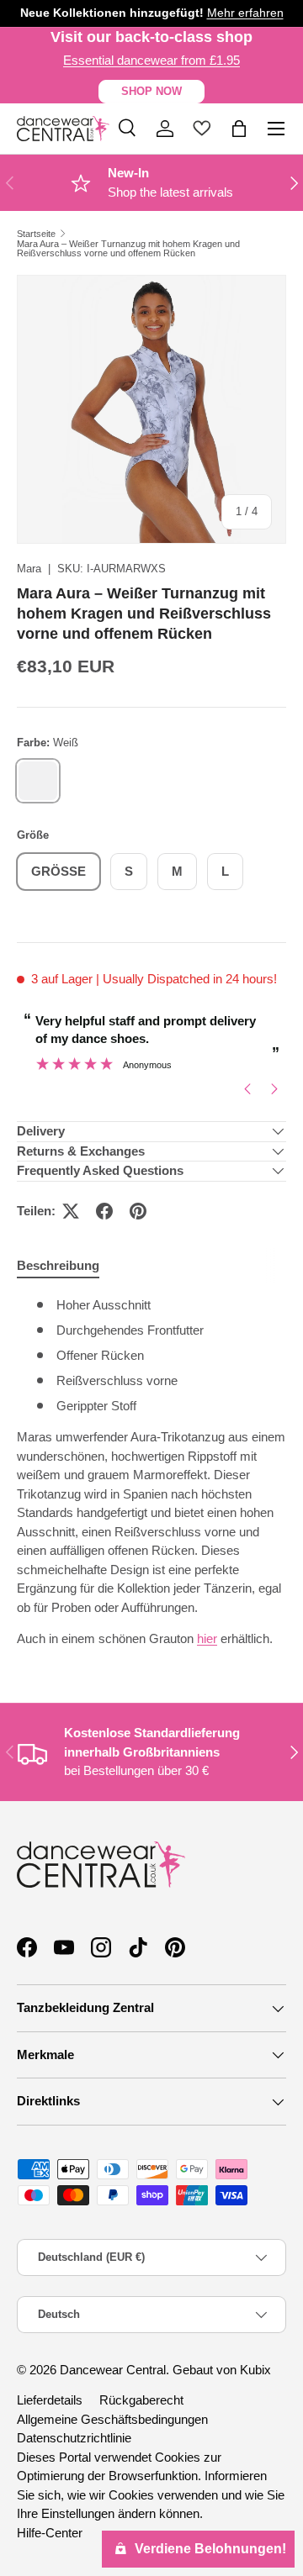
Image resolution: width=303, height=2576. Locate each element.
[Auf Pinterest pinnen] (138, 1211)
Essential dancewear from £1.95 (151, 60)
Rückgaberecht (141, 2400)
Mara (29, 569)
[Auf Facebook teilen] (104, 1211)
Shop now (151, 91)
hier (207, 1638)
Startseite (36, 234)
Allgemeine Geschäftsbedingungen (112, 2419)
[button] (239, 129)
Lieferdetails (50, 2400)
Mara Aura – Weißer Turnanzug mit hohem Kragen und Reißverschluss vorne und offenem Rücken (128, 249)
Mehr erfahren (245, 13)
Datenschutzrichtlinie (74, 2438)
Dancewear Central (113, 2370)
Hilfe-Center (50, 2533)
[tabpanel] (151, 1472)
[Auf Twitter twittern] (71, 1211)
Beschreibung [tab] (58, 1265)
